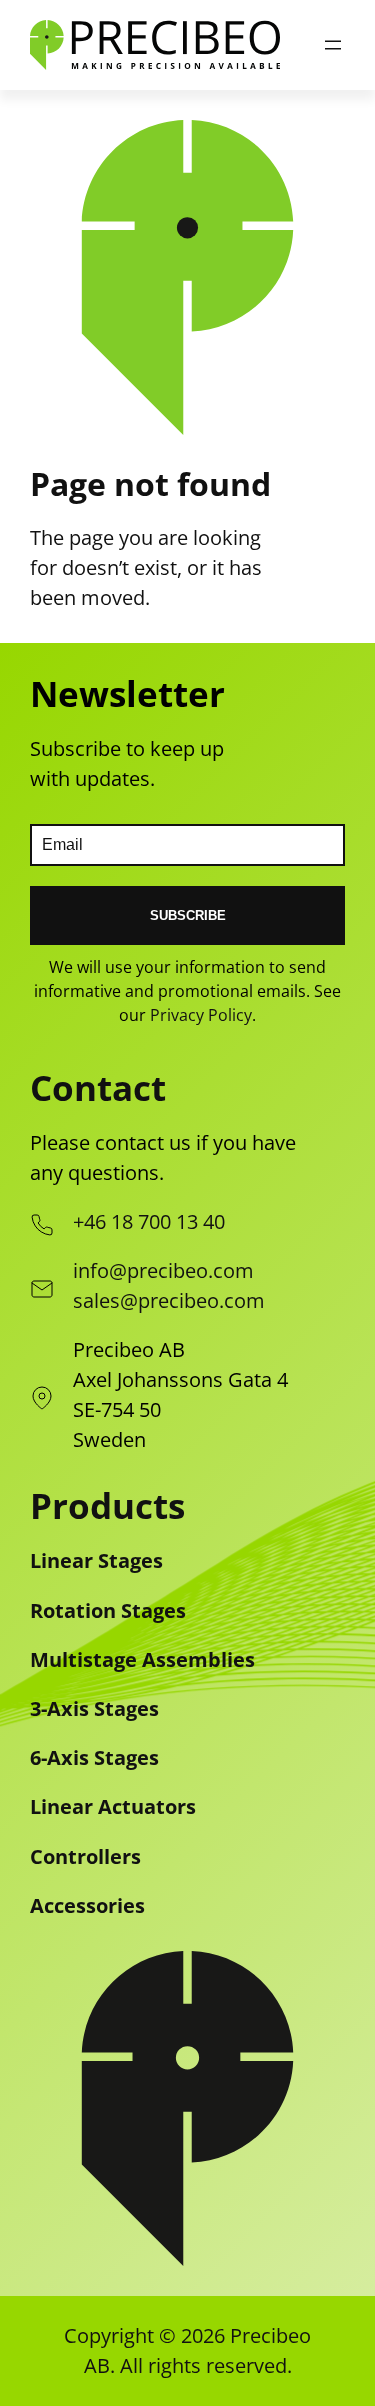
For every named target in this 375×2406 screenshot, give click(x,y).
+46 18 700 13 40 (149, 1221)
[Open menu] (333, 45)
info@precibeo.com (163, 1270)
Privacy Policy (201, 1015)
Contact (98, 1087)
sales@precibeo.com (169, 1300)
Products (107, 1505)
